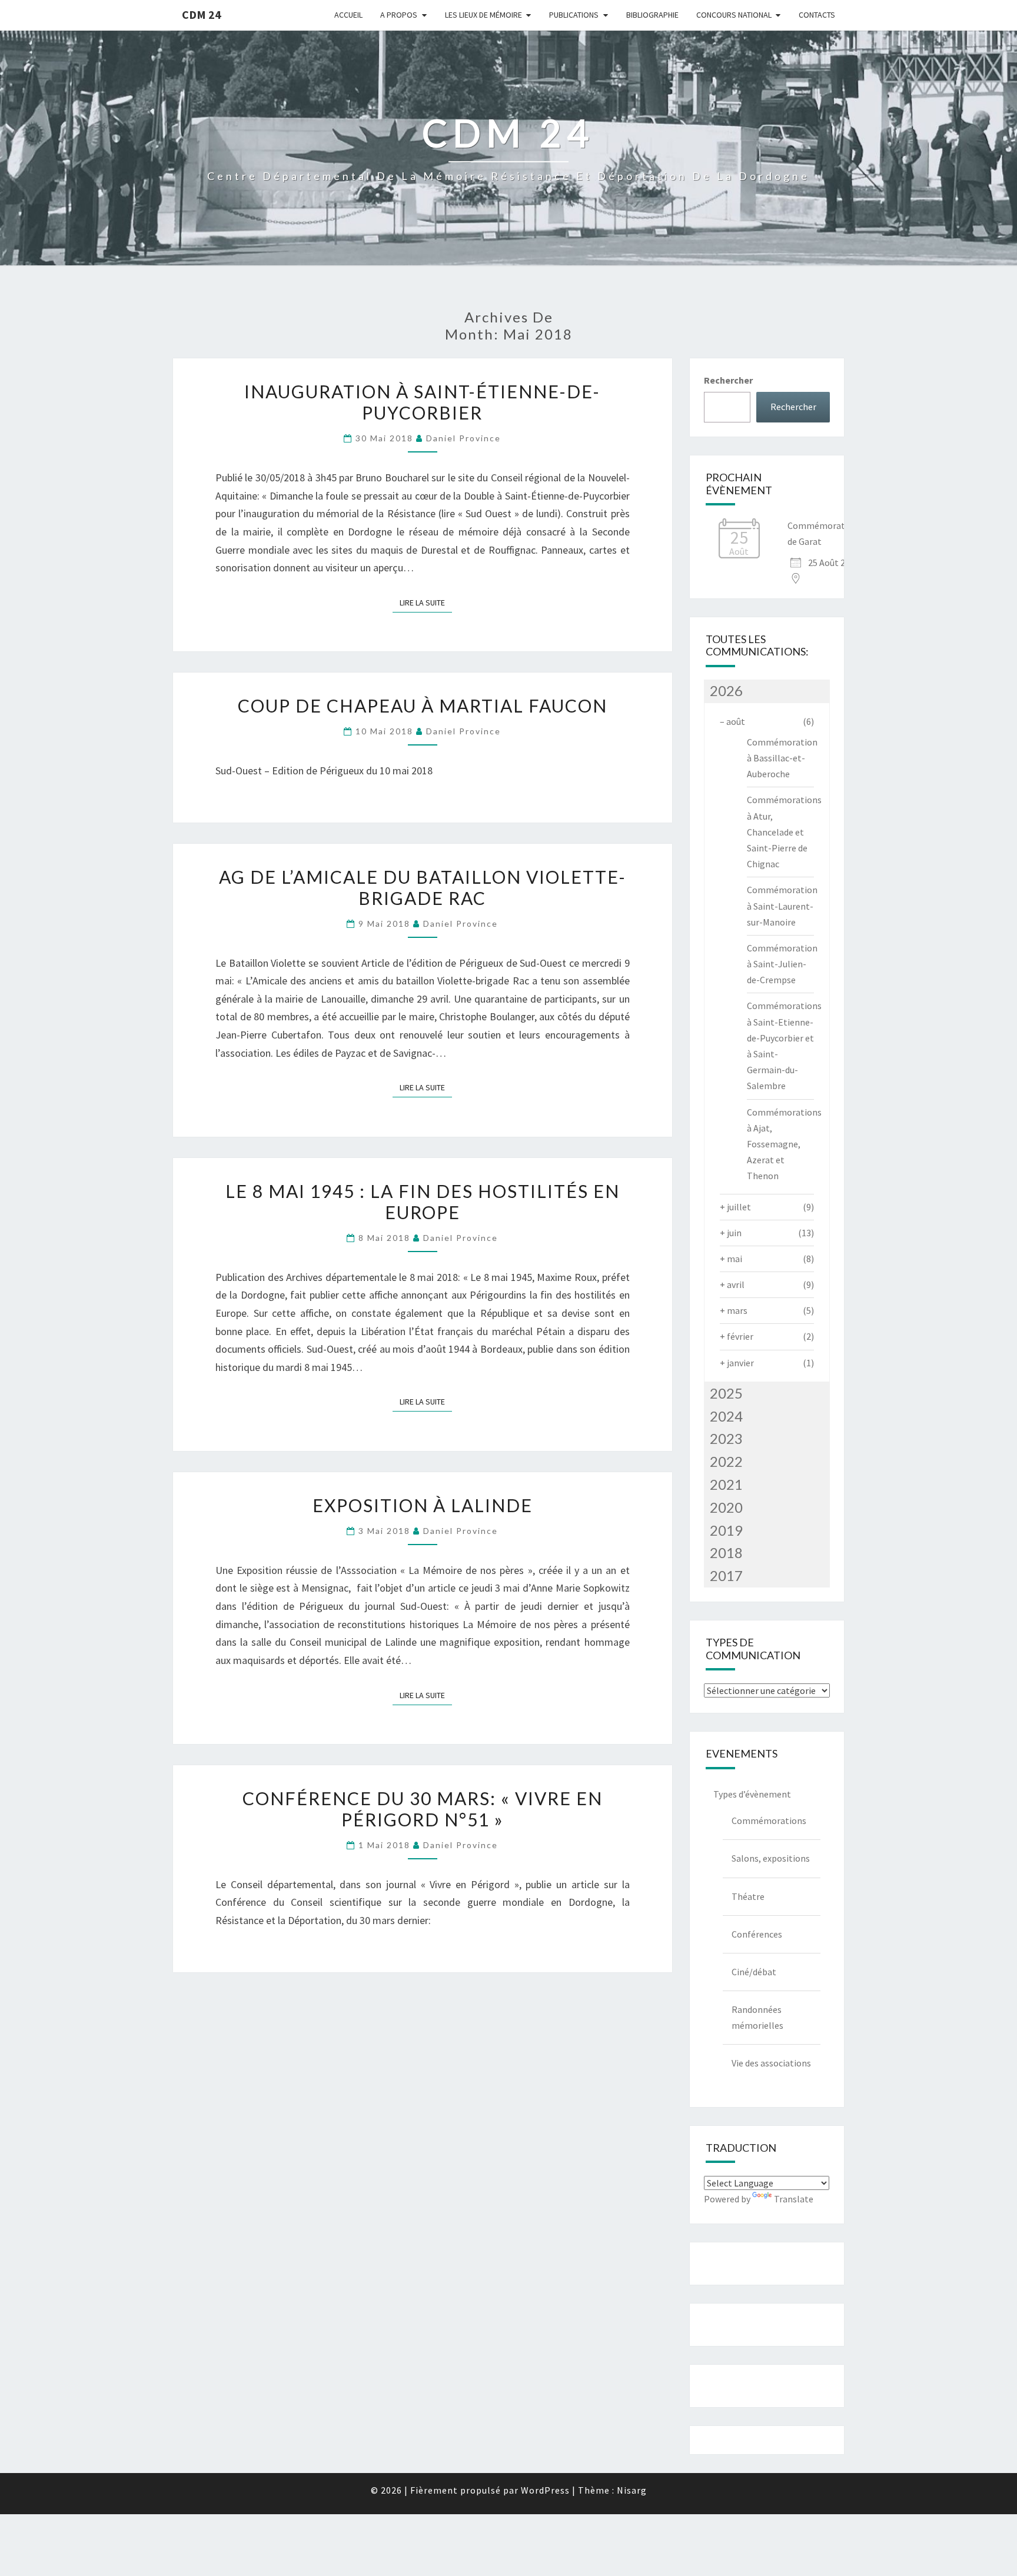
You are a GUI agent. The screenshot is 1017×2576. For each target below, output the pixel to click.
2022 (726, 1461)
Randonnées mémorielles (757, 2017)
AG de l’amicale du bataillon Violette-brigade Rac (423, 887)
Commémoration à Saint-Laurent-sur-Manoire (782, 906)
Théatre (748, 1896)
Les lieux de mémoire (483, 15)
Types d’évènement (752, 1794)
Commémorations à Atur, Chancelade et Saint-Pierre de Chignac (784, 832)
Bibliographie (652, 15)
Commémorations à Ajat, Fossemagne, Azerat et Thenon (784, 1144)
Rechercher (728, 380)
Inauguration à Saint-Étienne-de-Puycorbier (422, 402)
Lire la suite (426, 602)
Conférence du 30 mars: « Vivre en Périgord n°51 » (423, 1809)
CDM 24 (202, 14)
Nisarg (632, 2490)
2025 (726, 1393)
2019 (726, 1530)
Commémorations (769, 1820)
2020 (726, 1507)
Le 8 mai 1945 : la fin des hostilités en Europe (423, 1202)
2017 (726, 1575)
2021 (726, 1484)
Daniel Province (463, 438)
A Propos (399, 15)
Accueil (348, 15)
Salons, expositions (771, 1858)
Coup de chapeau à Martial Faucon (423, 705)
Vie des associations (771, 2063)
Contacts (817, 15)
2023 (726, 1438)
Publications (574, 15)
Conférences (757, 1934)
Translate (794, 2199)
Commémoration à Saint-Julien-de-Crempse (782, 964)
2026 (726, 690)
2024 (726, 1416)
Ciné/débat (754, 1972)
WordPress (545, 2490)
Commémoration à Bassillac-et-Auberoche (782, 758)
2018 (726, 1552)
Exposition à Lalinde (423, 1505)
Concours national (734, 15)
